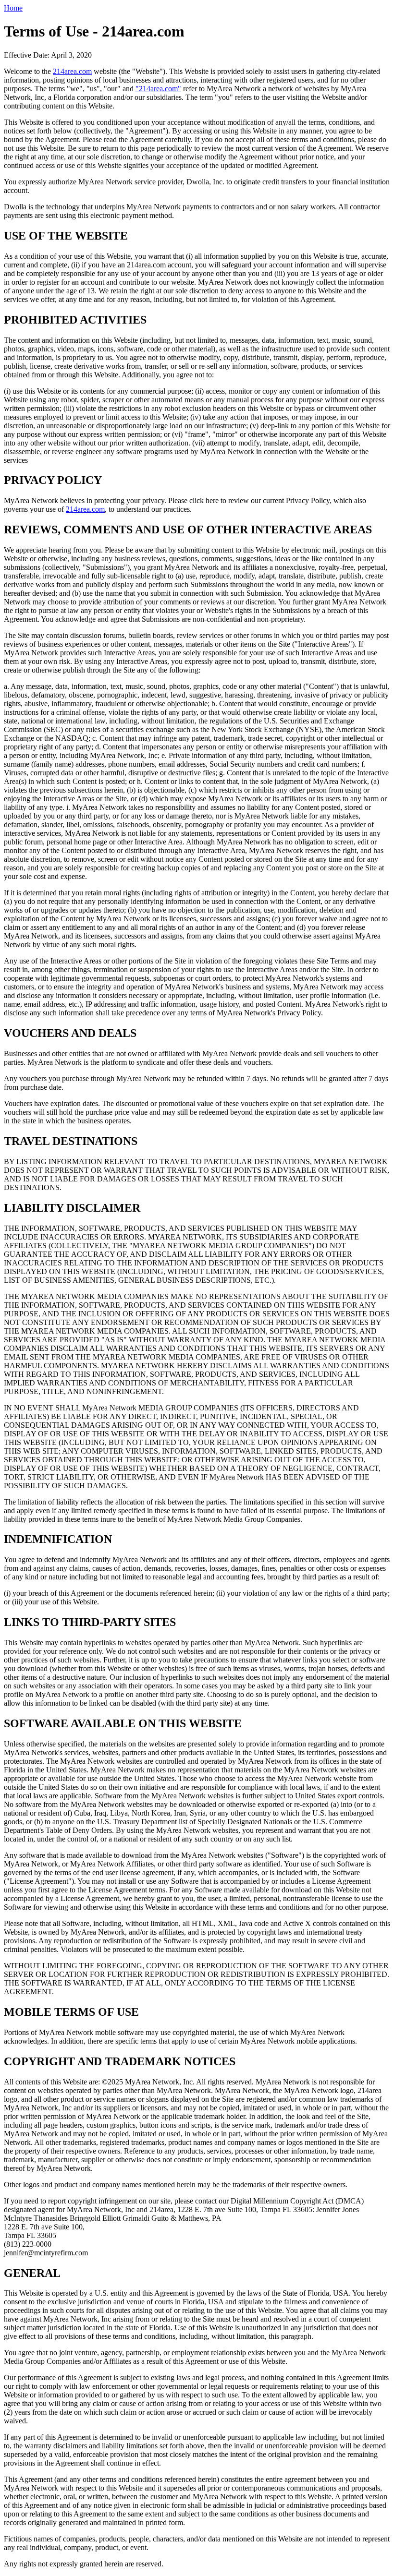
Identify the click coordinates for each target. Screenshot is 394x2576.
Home (13, 8)
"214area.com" (158, 89)
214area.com (72, 71)
